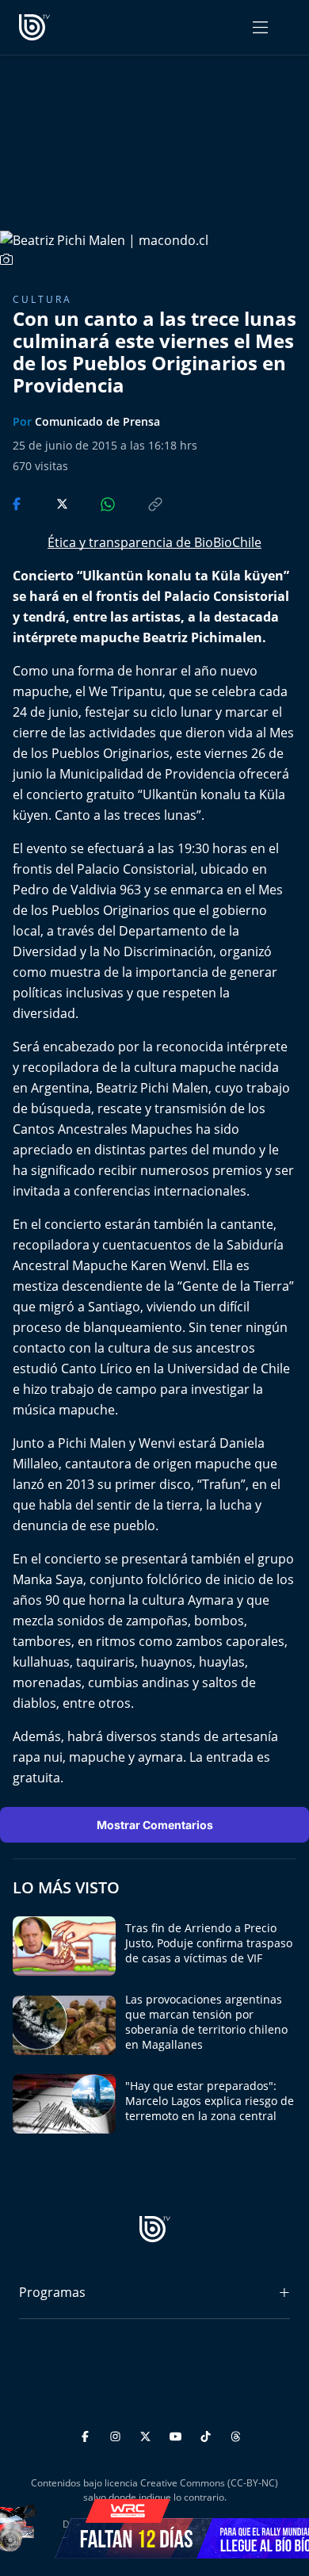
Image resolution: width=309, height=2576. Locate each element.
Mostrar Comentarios (155, 1825)
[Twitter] (148, 2434)
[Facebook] (88, 2434)
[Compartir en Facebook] (18, 503)
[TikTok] (208, 2434)
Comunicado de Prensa (97, 421)
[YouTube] (178, 2434)
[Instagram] (118, 2434)
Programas (52, 2292)
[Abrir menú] (260, 27)
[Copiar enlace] (140, 503)
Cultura (42, 299)
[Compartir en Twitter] (47, 503)
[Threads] (236, 2434)
